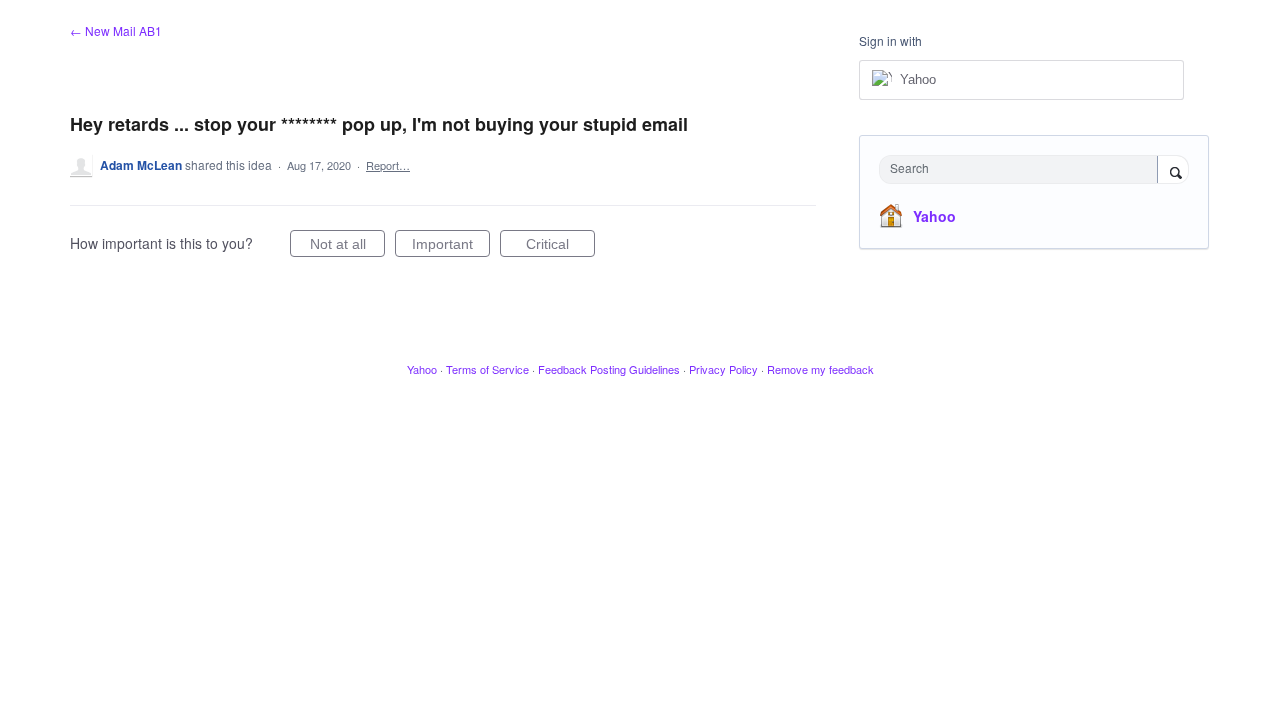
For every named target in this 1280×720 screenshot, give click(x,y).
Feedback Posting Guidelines (609, 369)
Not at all (347, 246)
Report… (388, 165)
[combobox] (1023, 169)
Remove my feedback (820, 369)
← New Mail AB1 (116, 30)
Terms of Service (487, 369)
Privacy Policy (723, 369)
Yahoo (934, 216)
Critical (560, 246)
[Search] (1173, 171)
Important (451, 246)
